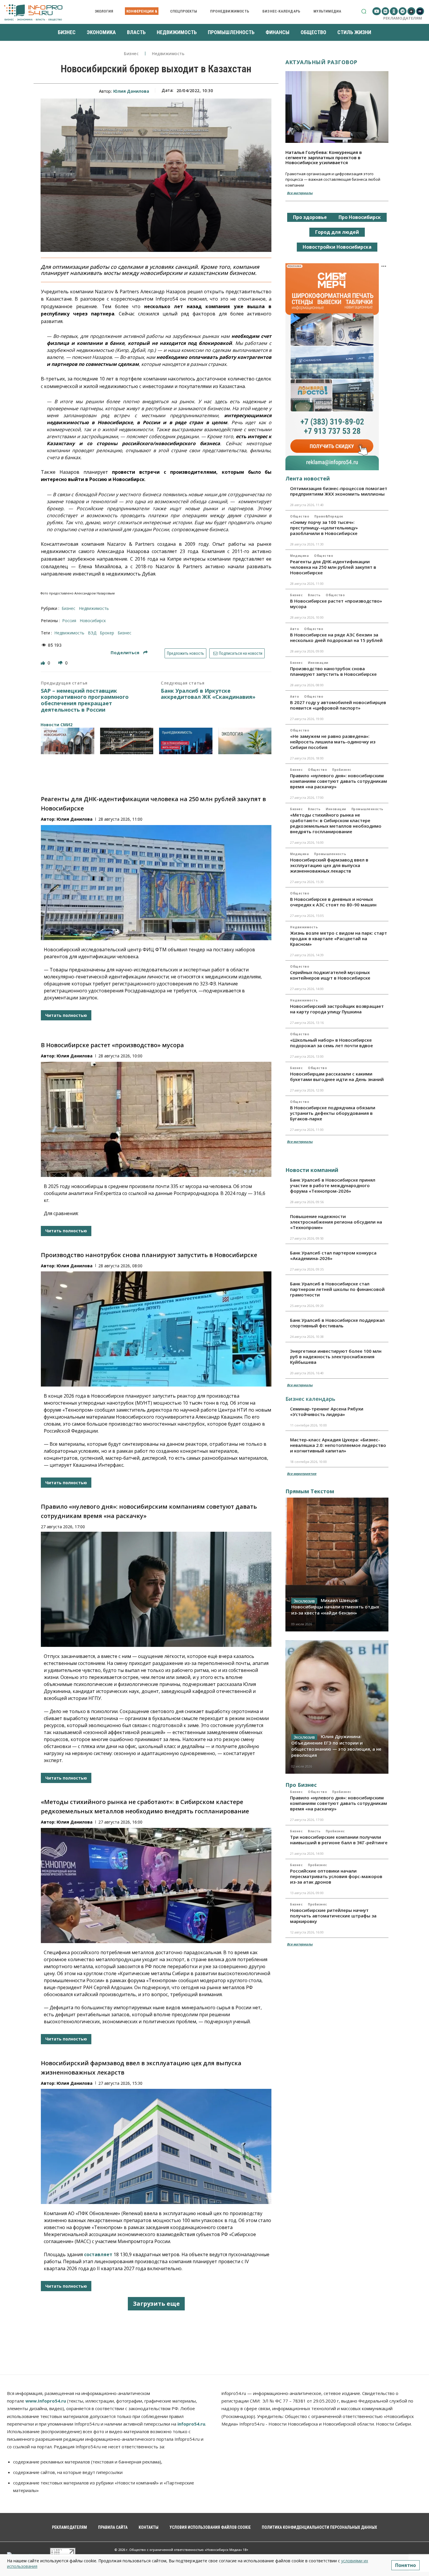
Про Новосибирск (360, 217)
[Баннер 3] (186, 741)
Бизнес (131, 54)
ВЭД (92, 633)
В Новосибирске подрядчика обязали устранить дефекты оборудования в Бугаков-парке (333, 1113)
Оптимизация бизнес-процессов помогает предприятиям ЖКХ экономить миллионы (339, 491)
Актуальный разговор (321, 62)
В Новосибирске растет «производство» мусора (112, 1045)
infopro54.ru (191, 2424)
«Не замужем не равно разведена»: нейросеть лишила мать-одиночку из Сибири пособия (333, 742)
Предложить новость (185, 653)
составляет (98, 2254)
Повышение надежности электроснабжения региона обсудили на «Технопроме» (336, 1222)
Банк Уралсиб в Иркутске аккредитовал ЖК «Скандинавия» (208, 694)
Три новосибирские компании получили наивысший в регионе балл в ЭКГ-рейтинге (339, 1840)
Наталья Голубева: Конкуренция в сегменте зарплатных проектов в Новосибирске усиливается (324, 157)
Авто (294, 629)
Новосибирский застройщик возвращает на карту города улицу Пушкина (337, 1009)
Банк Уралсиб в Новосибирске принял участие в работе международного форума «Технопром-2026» (333, 1185)
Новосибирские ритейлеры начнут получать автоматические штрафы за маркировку (333, 1916)
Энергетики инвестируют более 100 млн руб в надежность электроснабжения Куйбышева (336, 1357)
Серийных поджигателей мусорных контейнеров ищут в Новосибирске (330, 975)
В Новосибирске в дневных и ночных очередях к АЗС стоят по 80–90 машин (333, 902)
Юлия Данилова (131, 91)
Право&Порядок (329, 516)
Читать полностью (66, 1015)
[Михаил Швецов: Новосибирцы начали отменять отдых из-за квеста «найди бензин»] (337, 1564)
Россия (69, 621)
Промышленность (367, 809)
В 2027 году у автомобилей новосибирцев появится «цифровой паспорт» (338, 705)
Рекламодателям (403, 18)
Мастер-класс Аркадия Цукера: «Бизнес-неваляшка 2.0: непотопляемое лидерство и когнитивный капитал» (338, 1445)
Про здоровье (310, 217)
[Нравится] (43, 663)
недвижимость (69, 633)
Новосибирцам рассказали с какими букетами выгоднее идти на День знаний (337, 1076)
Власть (314, 595)
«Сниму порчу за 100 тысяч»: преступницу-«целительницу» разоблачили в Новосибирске (324, 528)
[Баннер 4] (245, 741)
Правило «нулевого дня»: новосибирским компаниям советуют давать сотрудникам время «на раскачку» (339, 781)
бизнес (124, 633)
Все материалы (300, 193)
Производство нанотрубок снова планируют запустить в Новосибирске (149, 1255)
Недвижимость (168, 54)
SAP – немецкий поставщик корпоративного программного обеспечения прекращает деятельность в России (85, 700)
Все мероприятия (302, 1474)
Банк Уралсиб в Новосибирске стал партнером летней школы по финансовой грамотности (337, 1289)
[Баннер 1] (68, 741)
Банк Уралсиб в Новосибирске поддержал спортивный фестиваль (337, 1323)
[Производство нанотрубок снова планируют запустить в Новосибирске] (156, 1329)
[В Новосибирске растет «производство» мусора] (156, 1119)
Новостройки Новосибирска (337, 247)
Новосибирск (93, 621)
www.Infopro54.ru (46, 2401)
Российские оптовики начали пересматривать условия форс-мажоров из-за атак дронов (336, 1876)
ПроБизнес (342, 770)
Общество (300, 516)
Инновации (318, 663)
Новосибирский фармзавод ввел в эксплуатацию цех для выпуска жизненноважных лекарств (329, 865)
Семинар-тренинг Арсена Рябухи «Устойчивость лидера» (327, 1411)
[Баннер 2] (127, 741)
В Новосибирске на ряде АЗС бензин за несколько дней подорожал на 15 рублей (336, 637)
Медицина (299, 556)
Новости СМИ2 (56, 725)
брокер (107, 633)
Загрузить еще (156, 2304)
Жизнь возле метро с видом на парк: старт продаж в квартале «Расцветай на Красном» (339, 938)
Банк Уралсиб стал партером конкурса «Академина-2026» (333, 1255)
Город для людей (337, 232)
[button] (364, 11)
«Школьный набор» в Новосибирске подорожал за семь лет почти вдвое (332, 1043)
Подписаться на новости (240, 653)
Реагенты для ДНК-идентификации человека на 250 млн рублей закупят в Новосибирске (333, 567)
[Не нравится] (61, 663)
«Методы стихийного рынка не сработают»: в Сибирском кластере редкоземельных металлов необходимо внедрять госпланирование (336, 823)
